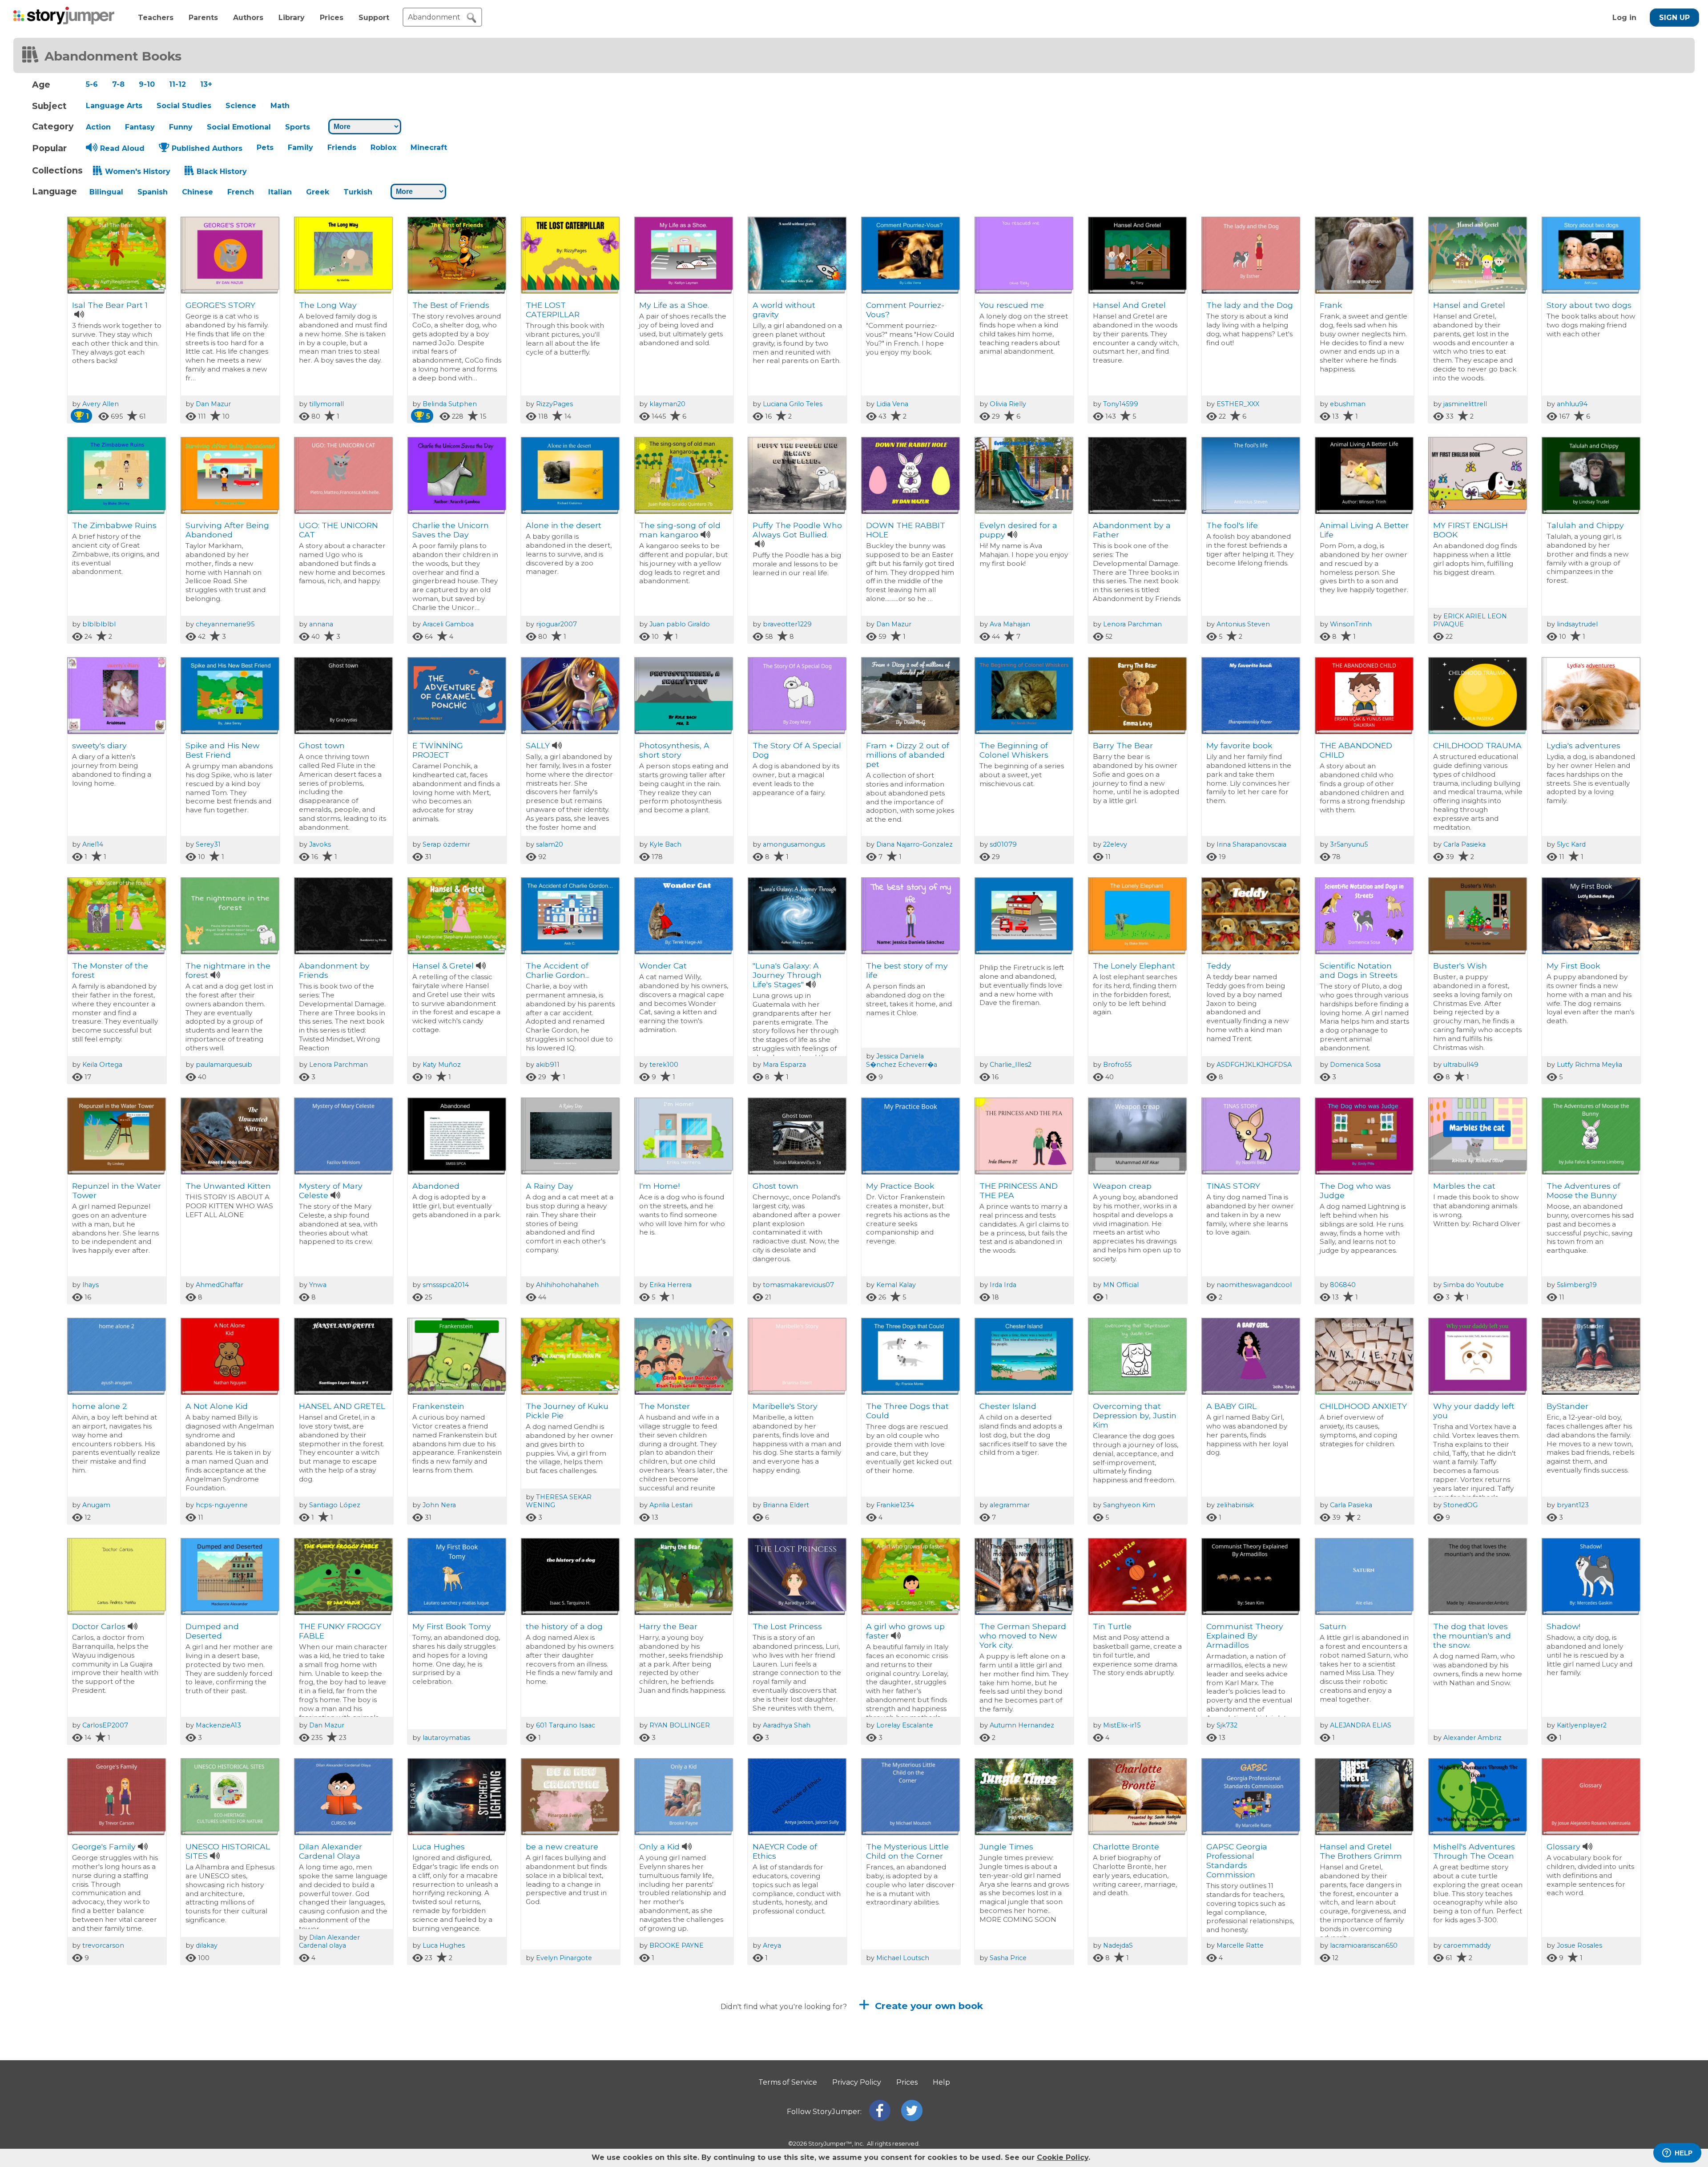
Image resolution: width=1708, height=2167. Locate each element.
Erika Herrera (671, 1285)
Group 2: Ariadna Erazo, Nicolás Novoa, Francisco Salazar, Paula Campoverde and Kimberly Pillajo (227, 2085)
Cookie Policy (1063, 2157)
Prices (332, 18)
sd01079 (1003, 844)
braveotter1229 (787, 624)
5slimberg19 (1577, 1285)
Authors (248, 18)
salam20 (550, 844)
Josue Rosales (1579, 1945)
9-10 (147, 84)
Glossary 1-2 (889, 2067)
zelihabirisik (1235, 1505)
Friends (342, 147)
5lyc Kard (1571, 844)
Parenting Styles (1012, 2067)
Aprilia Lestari (671, 1505)
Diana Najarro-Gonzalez (914, 844)
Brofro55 (1117, 1065)
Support (374, 18)
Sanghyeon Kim (1129, 1505)
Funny (181, 127)
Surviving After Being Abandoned (227, 530)
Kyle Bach (665, 844)
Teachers (156, 18)
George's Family (104, 1846)
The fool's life (1232, 525)
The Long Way (328, 305)
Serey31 (208, 844)
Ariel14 (93, 844)
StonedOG (1460, 1505)
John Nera (439, 1505)
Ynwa (318, 1285)
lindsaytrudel (1577, 624)
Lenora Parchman (1132, 624)
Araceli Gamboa (448, 624)
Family (300, 147)
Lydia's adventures (1583, 745)
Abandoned (436, 1186)
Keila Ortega (102, 1065)
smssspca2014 (446, 1285)
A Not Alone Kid (217, 1406)
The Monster (665, 1406)
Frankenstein (438, 1406)
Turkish (358, 192)
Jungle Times (1006, 1846)
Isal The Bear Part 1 (110, 305)
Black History (222, 172)
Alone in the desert (564, 525)
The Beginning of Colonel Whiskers (1014, 750)
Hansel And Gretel (1129, 305)
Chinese (197, 192)
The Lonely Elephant (1134, 966)
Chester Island (1008, 1406)
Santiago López (335, 1505)
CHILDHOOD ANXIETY (1363, 1406)
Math (280, 106)
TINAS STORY (1233, 1186)
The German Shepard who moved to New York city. (1023, 1636)
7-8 (118, 84)
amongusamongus (794, 844)
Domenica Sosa (1355, 1065)
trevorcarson (103, 1945)
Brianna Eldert (786, 1505)
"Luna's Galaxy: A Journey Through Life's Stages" (787, 975)
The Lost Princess (787, 1626)
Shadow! (1563, 1626)
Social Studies (184, 106)
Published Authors (207, 148)
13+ (206, 84)
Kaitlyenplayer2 (1582, 1725)
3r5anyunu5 (1349, 844)
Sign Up (1674, 18)
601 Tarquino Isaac (566, 1725)
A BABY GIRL (1231, 1406)
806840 (1343, 1285)
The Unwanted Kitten (228, 1186)
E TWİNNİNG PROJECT (438, 750)
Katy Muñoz (442, 1065)
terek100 (664, 1065)
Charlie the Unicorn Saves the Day (451, 530)
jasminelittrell (1465, 404)
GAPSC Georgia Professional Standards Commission (1237, 1860)
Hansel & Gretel (443, 966)
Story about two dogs (1589, 305)
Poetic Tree (95, 2067)
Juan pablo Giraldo (680, 624)
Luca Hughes (439, 1846)
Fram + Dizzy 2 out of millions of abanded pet (908, 755)
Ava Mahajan (1010, 624)
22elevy (1115, 844)
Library (292, 18)
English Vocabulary (564, 2067)
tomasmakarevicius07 (798, 1285)
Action (98, 127)
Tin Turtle (1112, 1626)
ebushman (1348, 404)
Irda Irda (1003, 1285)
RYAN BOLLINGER (680, 1725)
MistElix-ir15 (1122, 1725)
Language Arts (114, 106)
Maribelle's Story (785, 1406)
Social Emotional (239, 127)
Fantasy (140, 127)
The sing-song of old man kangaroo (680, 530)
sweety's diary (99, 745)
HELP (1684, 2153)
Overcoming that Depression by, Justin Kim (1135, 1415)
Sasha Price (1008, 1958)
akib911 (548, 1065)
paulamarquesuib (224, 1065)
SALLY (538, 745)
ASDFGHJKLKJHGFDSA (1254, 1065)
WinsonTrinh (1351, 624)
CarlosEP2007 (105, 1725)
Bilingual (106, 192)
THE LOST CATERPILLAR (553, 310)
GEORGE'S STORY (220, 305)
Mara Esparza (784, 1065)
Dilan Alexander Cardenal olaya (329, 1941)
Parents (203, 18)
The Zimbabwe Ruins (114, 525)
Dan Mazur (213, 404)
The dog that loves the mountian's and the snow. (1472, 1636)
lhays (91, 1285)
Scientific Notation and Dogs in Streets (1359, 970)
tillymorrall (326, 404)
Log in (1624, 18)
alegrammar (1010, 1505)
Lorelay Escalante (905, 1725)
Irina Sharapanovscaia (1251, 844)
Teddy (1219, 966)
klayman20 (667, 404)
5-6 (92, 84)
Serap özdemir (446, 844)
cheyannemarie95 (225, 624)
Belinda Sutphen (450, 404)
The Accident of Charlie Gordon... (558, 970)
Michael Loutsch (903, 1958)
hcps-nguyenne (222, 1505)
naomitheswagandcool (1254, 1285)
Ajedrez (427, 2067)
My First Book (1573, 966)
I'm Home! (659, 1186)
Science (241, 106)
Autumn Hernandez (1022, 1725)
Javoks (320, 844)
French (241, 192)
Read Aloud (122, 148)
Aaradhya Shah (787, 1725)
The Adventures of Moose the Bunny (1583, 1190)
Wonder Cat (663, 966)
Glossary (1563, 1846)
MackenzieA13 (218, 1725)
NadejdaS (1118, 1945)
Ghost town (322, 745)
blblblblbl (99, 624)
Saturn (1333, 1626)
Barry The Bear (1123, 745)
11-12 (177, 84)
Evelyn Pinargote (564, 1958)
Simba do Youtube (1474, 1285)
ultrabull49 (1461, 1065)
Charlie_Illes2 (1011, 1065)
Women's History (138, 172)
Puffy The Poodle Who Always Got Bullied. (797, 530)
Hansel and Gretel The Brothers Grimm (1361, 1851)
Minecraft (429, 147)
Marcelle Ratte (1240, 1945)
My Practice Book (900, 1186)
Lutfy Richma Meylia (1589, 1065)
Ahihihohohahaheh (567, 1285)
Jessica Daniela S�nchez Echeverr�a (902, 1060)
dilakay (207, 1945)
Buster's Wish (1460, 966)
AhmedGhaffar (220, 1285)
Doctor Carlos (99, 1626)
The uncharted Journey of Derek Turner (673, 2076)
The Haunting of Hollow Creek (1125, 2071)
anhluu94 (1572, 404)
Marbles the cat (1464, 1186)
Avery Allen (101, 404)
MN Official (1121, 1285)
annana (321, 624)
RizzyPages (554, 404)
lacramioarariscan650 (1364, 1945)
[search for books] (471, 18)
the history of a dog (564, 1626)
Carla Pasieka (1464, 844)
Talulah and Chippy (1585, 525)
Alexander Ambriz (1472, 1738)
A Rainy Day (550, 1186)
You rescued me (1012, 305)
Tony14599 (1121, 404)
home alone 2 (100, 1406)
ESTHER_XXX (1238, 404)
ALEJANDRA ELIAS (1361, 1725)
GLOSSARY (1568, 2067)
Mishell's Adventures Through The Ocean (1474, 1851)
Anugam (96, 1505)
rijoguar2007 (556, 624)
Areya (772, 1945)
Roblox (383, 147)
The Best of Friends (453, 305)
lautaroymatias (446, 1738)
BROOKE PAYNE (677, 1945)
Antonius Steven (1243, 624)
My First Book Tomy (452, 1626)
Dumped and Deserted (212, 1631)
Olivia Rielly (1008, 404)
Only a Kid (659, 1846)
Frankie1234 (895, 1505)
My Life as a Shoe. (674, 305)
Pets (265, 147)
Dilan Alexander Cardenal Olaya (330, 1851)
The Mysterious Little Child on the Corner (907, 1851)
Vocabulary (321, 2067)
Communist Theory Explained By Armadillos (1245, 1636)
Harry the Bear (668, 1626)
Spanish (153, 192)
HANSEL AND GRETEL (342, 1406)
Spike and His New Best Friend (222, 750)
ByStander (1567, 1406)
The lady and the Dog (1250, 305)
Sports (298, 127)
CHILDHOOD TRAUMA (1477, 745)
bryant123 (1573, 1505)
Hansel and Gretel (1469, 305)
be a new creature (562, 1846)
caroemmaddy (1467, 1945)
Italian (280, 192)
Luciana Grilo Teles (793, 404)
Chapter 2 (1453, 2067)
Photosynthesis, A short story (674, 750)
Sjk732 (1227, 1725)
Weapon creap (1122, 1186)
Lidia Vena (892, 404)
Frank (1331, 305)
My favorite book (1239, 745)
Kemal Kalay (896, 1285)
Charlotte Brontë (1126, 1846)
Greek (318, 192)
